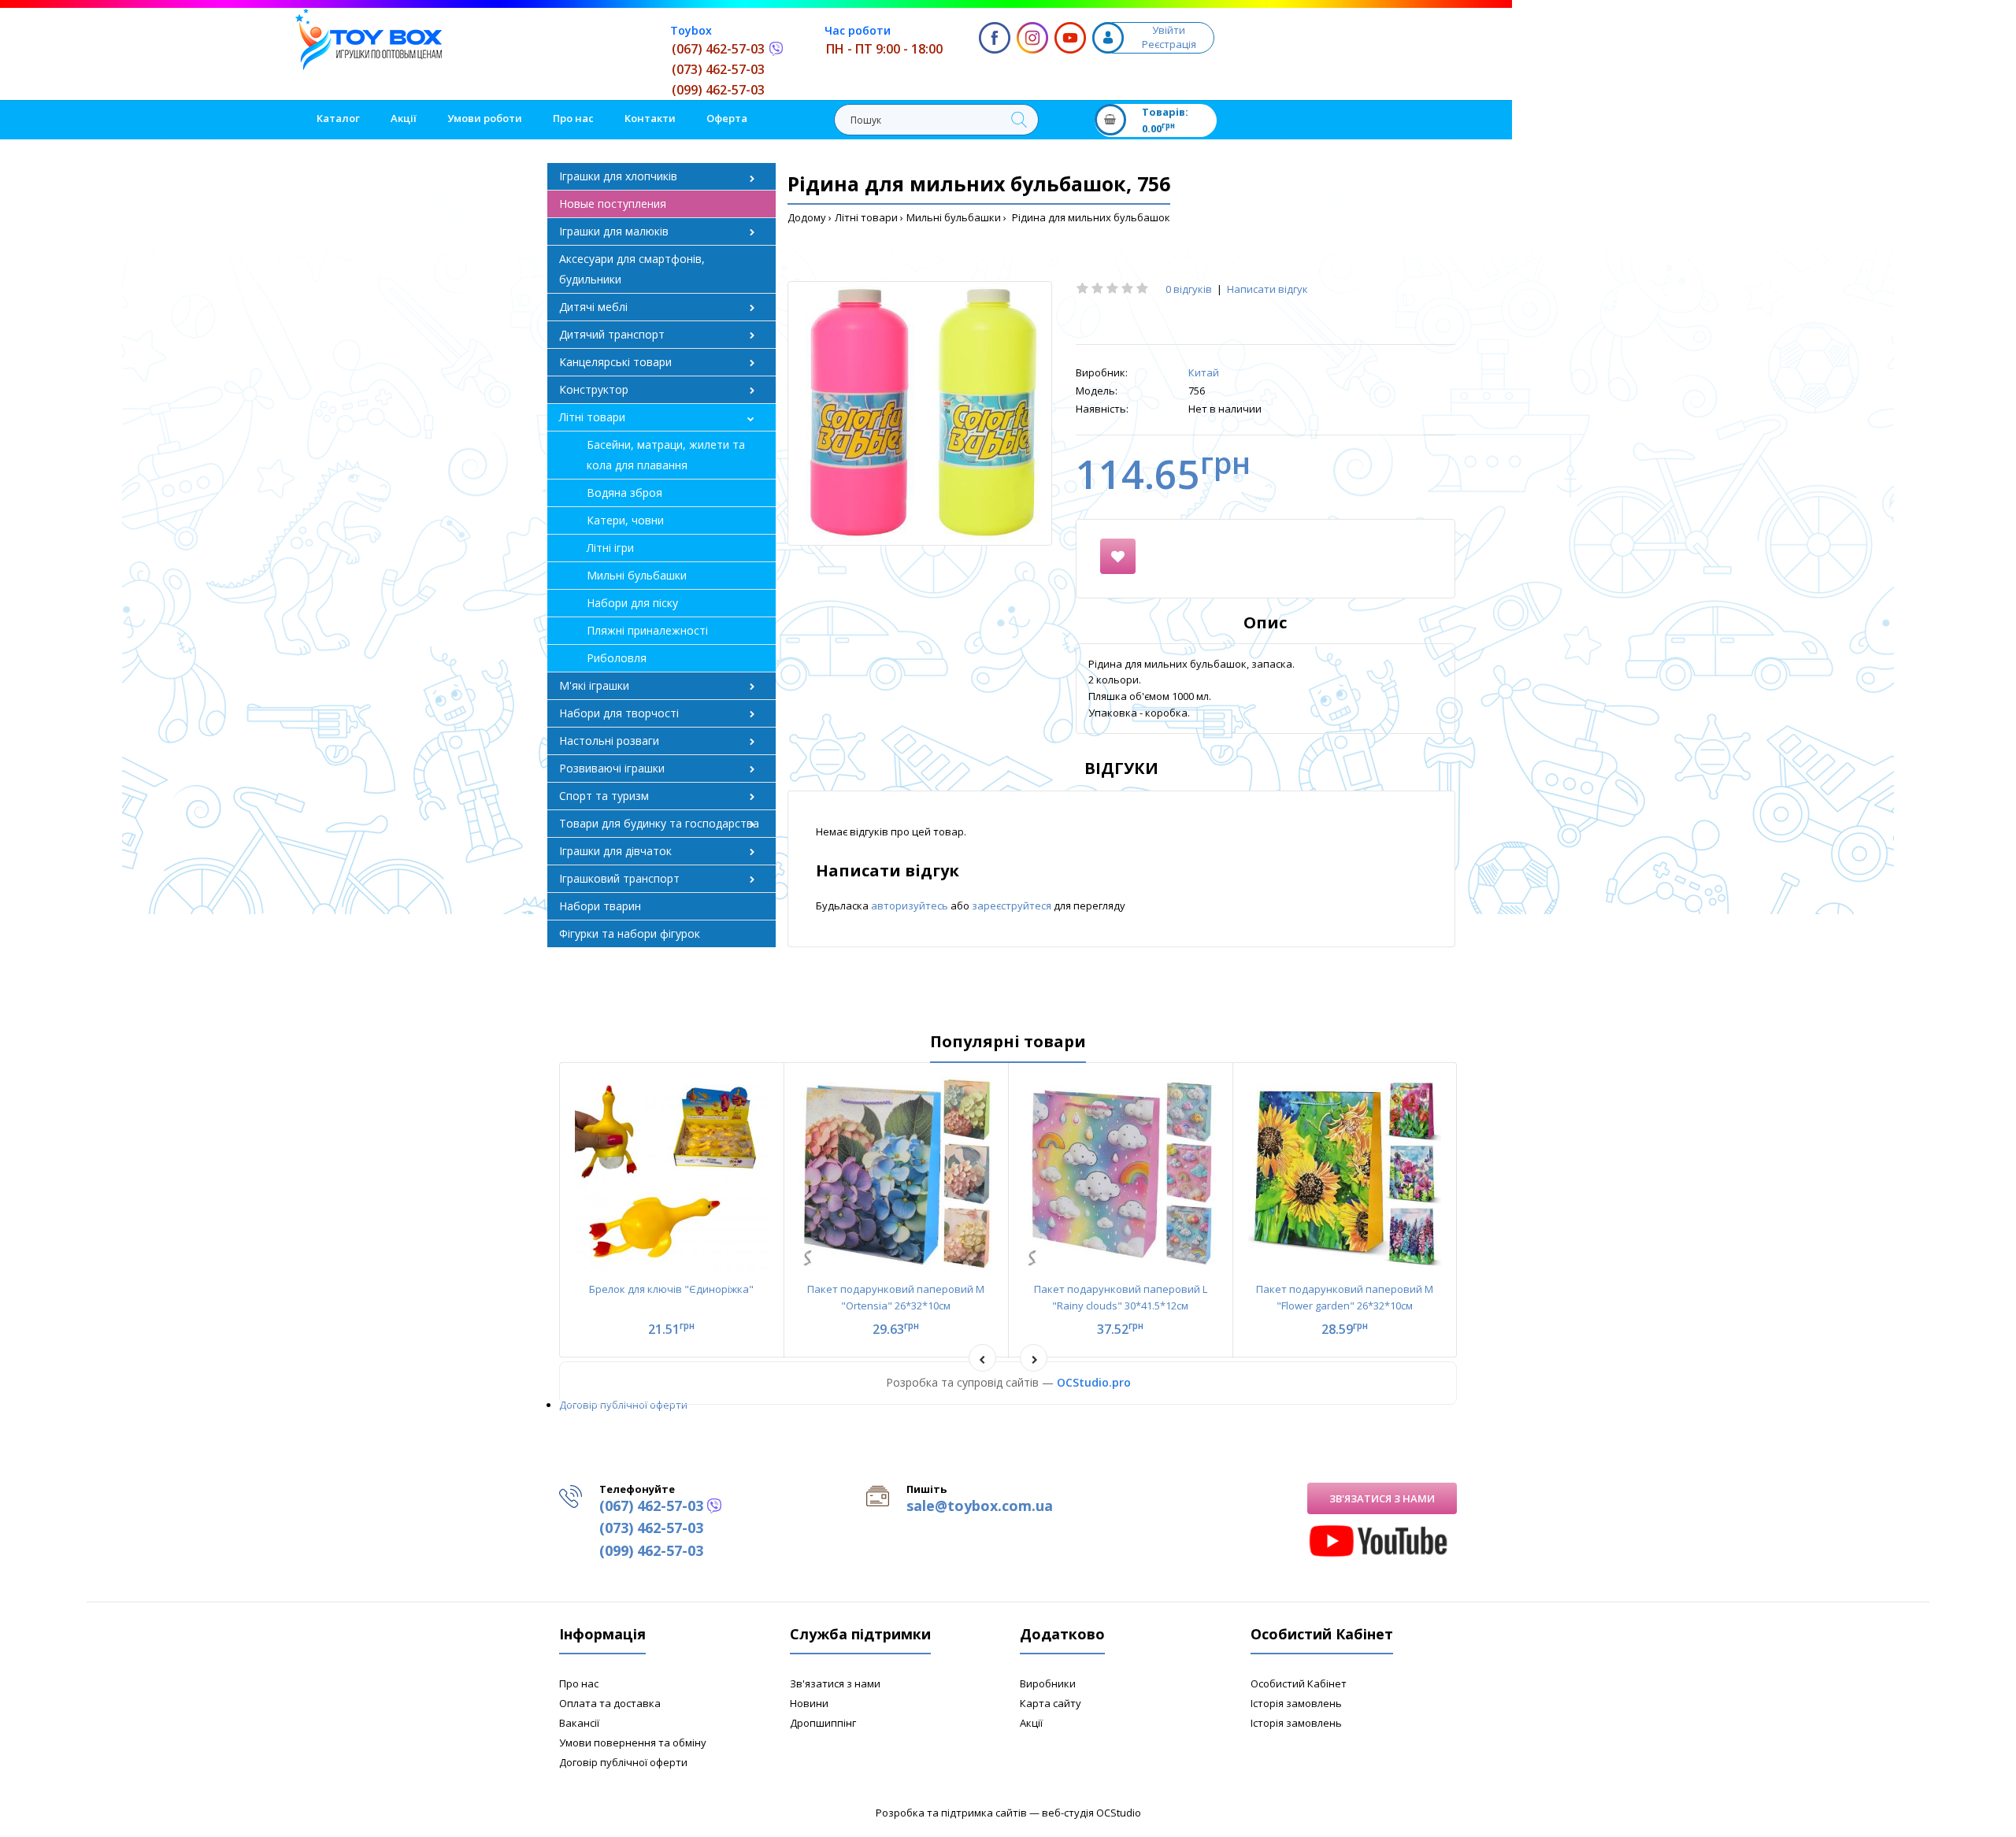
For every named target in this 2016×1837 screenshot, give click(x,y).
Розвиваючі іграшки (612, 768)
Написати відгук (1267, 289)
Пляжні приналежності (647, 630)
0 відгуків (1189, 289)
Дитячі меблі (593, 307)
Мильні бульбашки (954, 217)
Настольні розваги (609, 741)
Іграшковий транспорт (619, 878)
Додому (807, 217)
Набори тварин (600, 906)
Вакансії (579, 1723)
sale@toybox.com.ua (980, 1506)
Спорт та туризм (604, 796)
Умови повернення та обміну (633, 1743)
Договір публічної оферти (623, 1405)
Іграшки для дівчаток (615, 851)
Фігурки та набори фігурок (630, 933)
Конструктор (594, 389)
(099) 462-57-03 (718, 90)
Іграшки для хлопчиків (618, 176)
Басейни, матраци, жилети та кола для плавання (666, 455)
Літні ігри (610, 548)
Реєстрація (1169, 44)
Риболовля (617, 658)
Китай (1204, 372)
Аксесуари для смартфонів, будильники (632, 269)
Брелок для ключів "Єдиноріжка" (671, 1289)
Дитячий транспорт (612, 334)
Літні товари (866, 217)
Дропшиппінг (823, 1723)
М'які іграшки (594, 685)
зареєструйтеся (1013, 906)
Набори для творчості (619, 713)
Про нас (579, 1683)
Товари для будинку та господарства (659, 823)
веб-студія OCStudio (1091, 1813)
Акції (1031, 1723)
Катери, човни (625, 520)
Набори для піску (632, 603)
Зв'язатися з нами (1382, 1498)
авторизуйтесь (911, 906)
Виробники (1048, 1683)
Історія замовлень (1296, 1703)
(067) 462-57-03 (718, 49)
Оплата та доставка (610, 1703)
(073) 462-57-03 (718, 69)
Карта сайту (1051, 1703)
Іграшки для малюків (614, 231)
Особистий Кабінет (1299, 1683)
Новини (809, 1703)
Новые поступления (613, 204)
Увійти (1169, 30)
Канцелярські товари (615, 362)
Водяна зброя (624, 493)
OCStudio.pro (1094, 1382)
